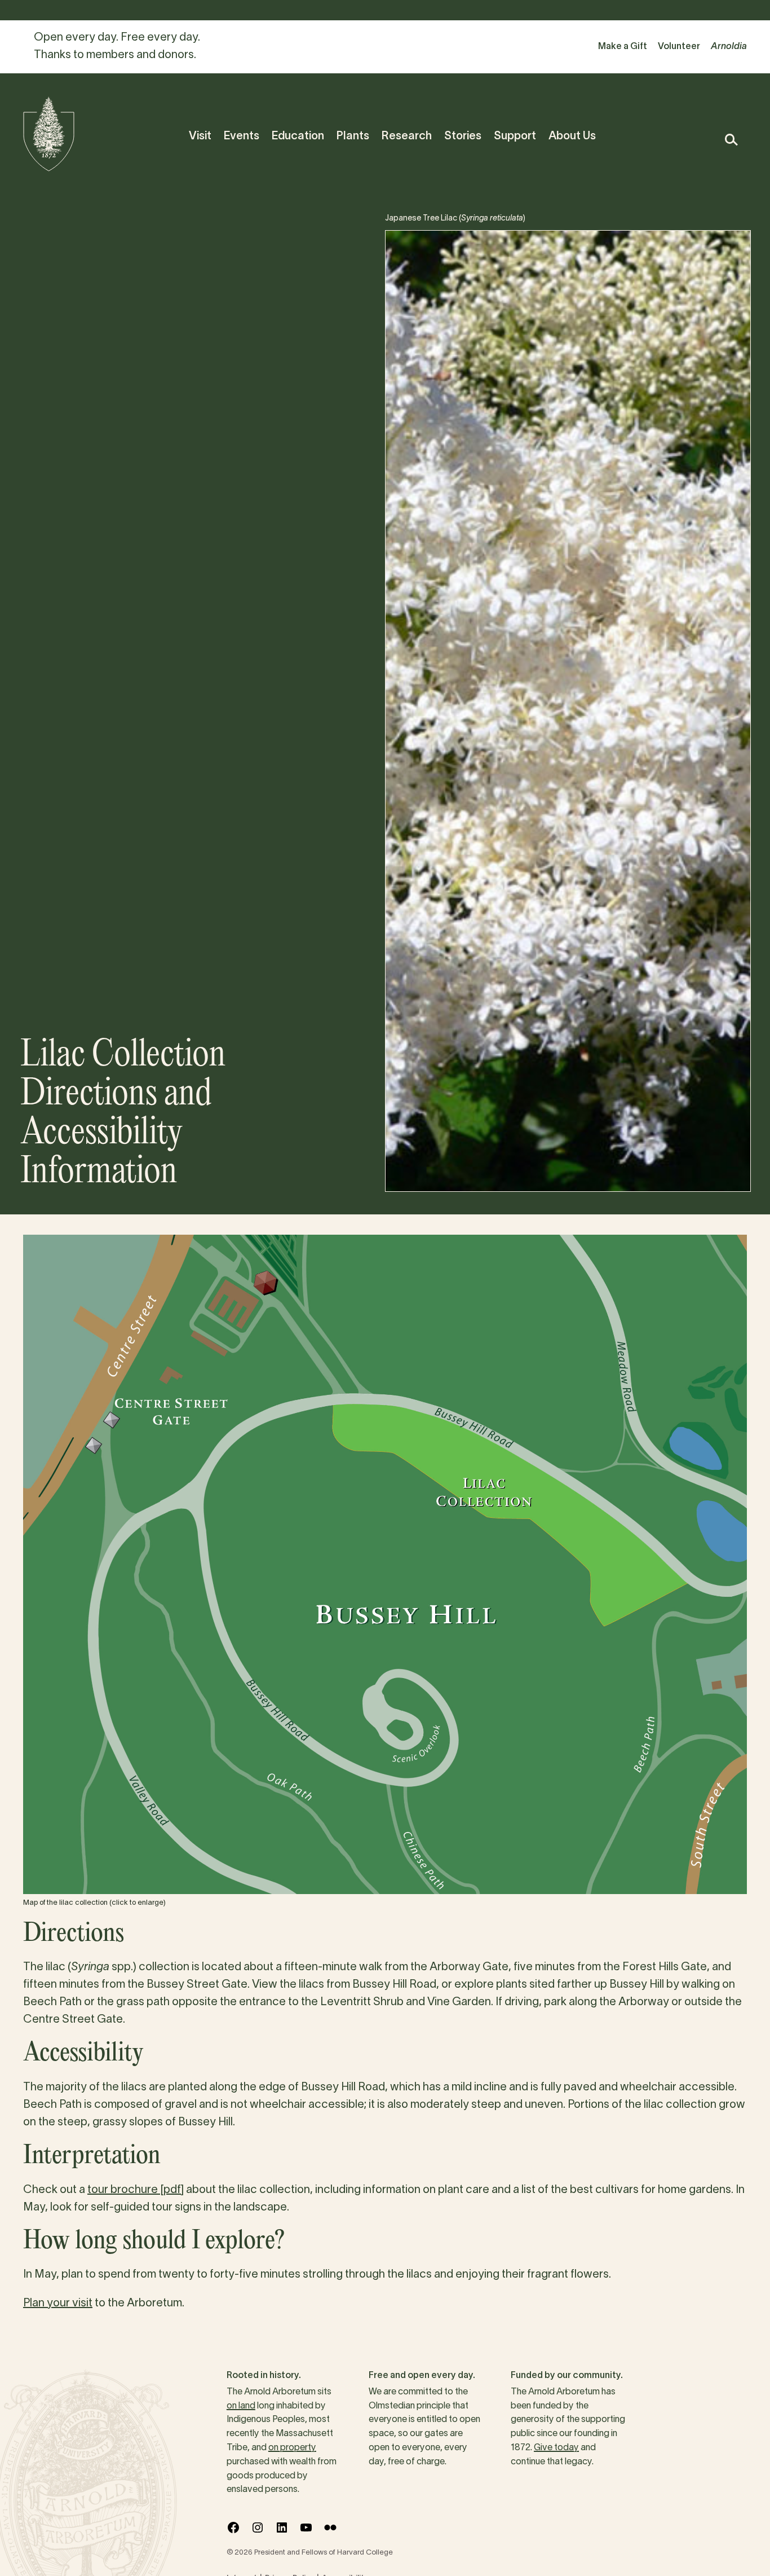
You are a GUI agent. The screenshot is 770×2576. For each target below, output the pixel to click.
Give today (556, 2448)
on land (241, 2406)
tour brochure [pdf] (136, 2190)
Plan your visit (58, 2304)
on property (292, 2448)
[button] (731, 140)
